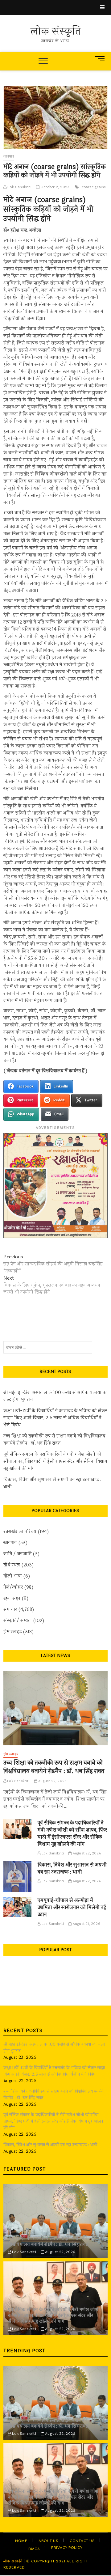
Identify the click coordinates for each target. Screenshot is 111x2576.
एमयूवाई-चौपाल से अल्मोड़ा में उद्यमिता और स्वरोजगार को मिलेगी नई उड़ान (72, 1907)
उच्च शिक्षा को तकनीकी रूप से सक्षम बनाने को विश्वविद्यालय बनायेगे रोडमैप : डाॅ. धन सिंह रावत (54, 1440)
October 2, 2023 (54, 187)
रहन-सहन (12, 1598)
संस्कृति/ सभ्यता (18, 1621)
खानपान (9, 156)
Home (21, 2541)
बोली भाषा (13, 1576)
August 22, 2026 (52, 1781)
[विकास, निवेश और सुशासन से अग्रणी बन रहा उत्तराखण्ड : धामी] (18, 1877)
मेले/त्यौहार (13, 1587)
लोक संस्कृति (55, 32)
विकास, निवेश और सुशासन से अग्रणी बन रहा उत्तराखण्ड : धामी (52, 1483)
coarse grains (94, 187)
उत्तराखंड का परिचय (20, 1532)
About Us (48, 2541)
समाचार (10, 1610)
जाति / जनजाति (17, 1554)
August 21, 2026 (86, 1924)
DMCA (34, 2549)
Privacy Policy (67, 2548)
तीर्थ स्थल (12, 1565)
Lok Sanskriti (19, 187)
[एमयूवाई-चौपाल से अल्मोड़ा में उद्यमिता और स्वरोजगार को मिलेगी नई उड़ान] (18, 1907)
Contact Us (82, 2541)
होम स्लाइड (12, 1632)
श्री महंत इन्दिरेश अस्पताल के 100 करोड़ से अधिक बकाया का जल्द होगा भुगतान (55, 1396)
